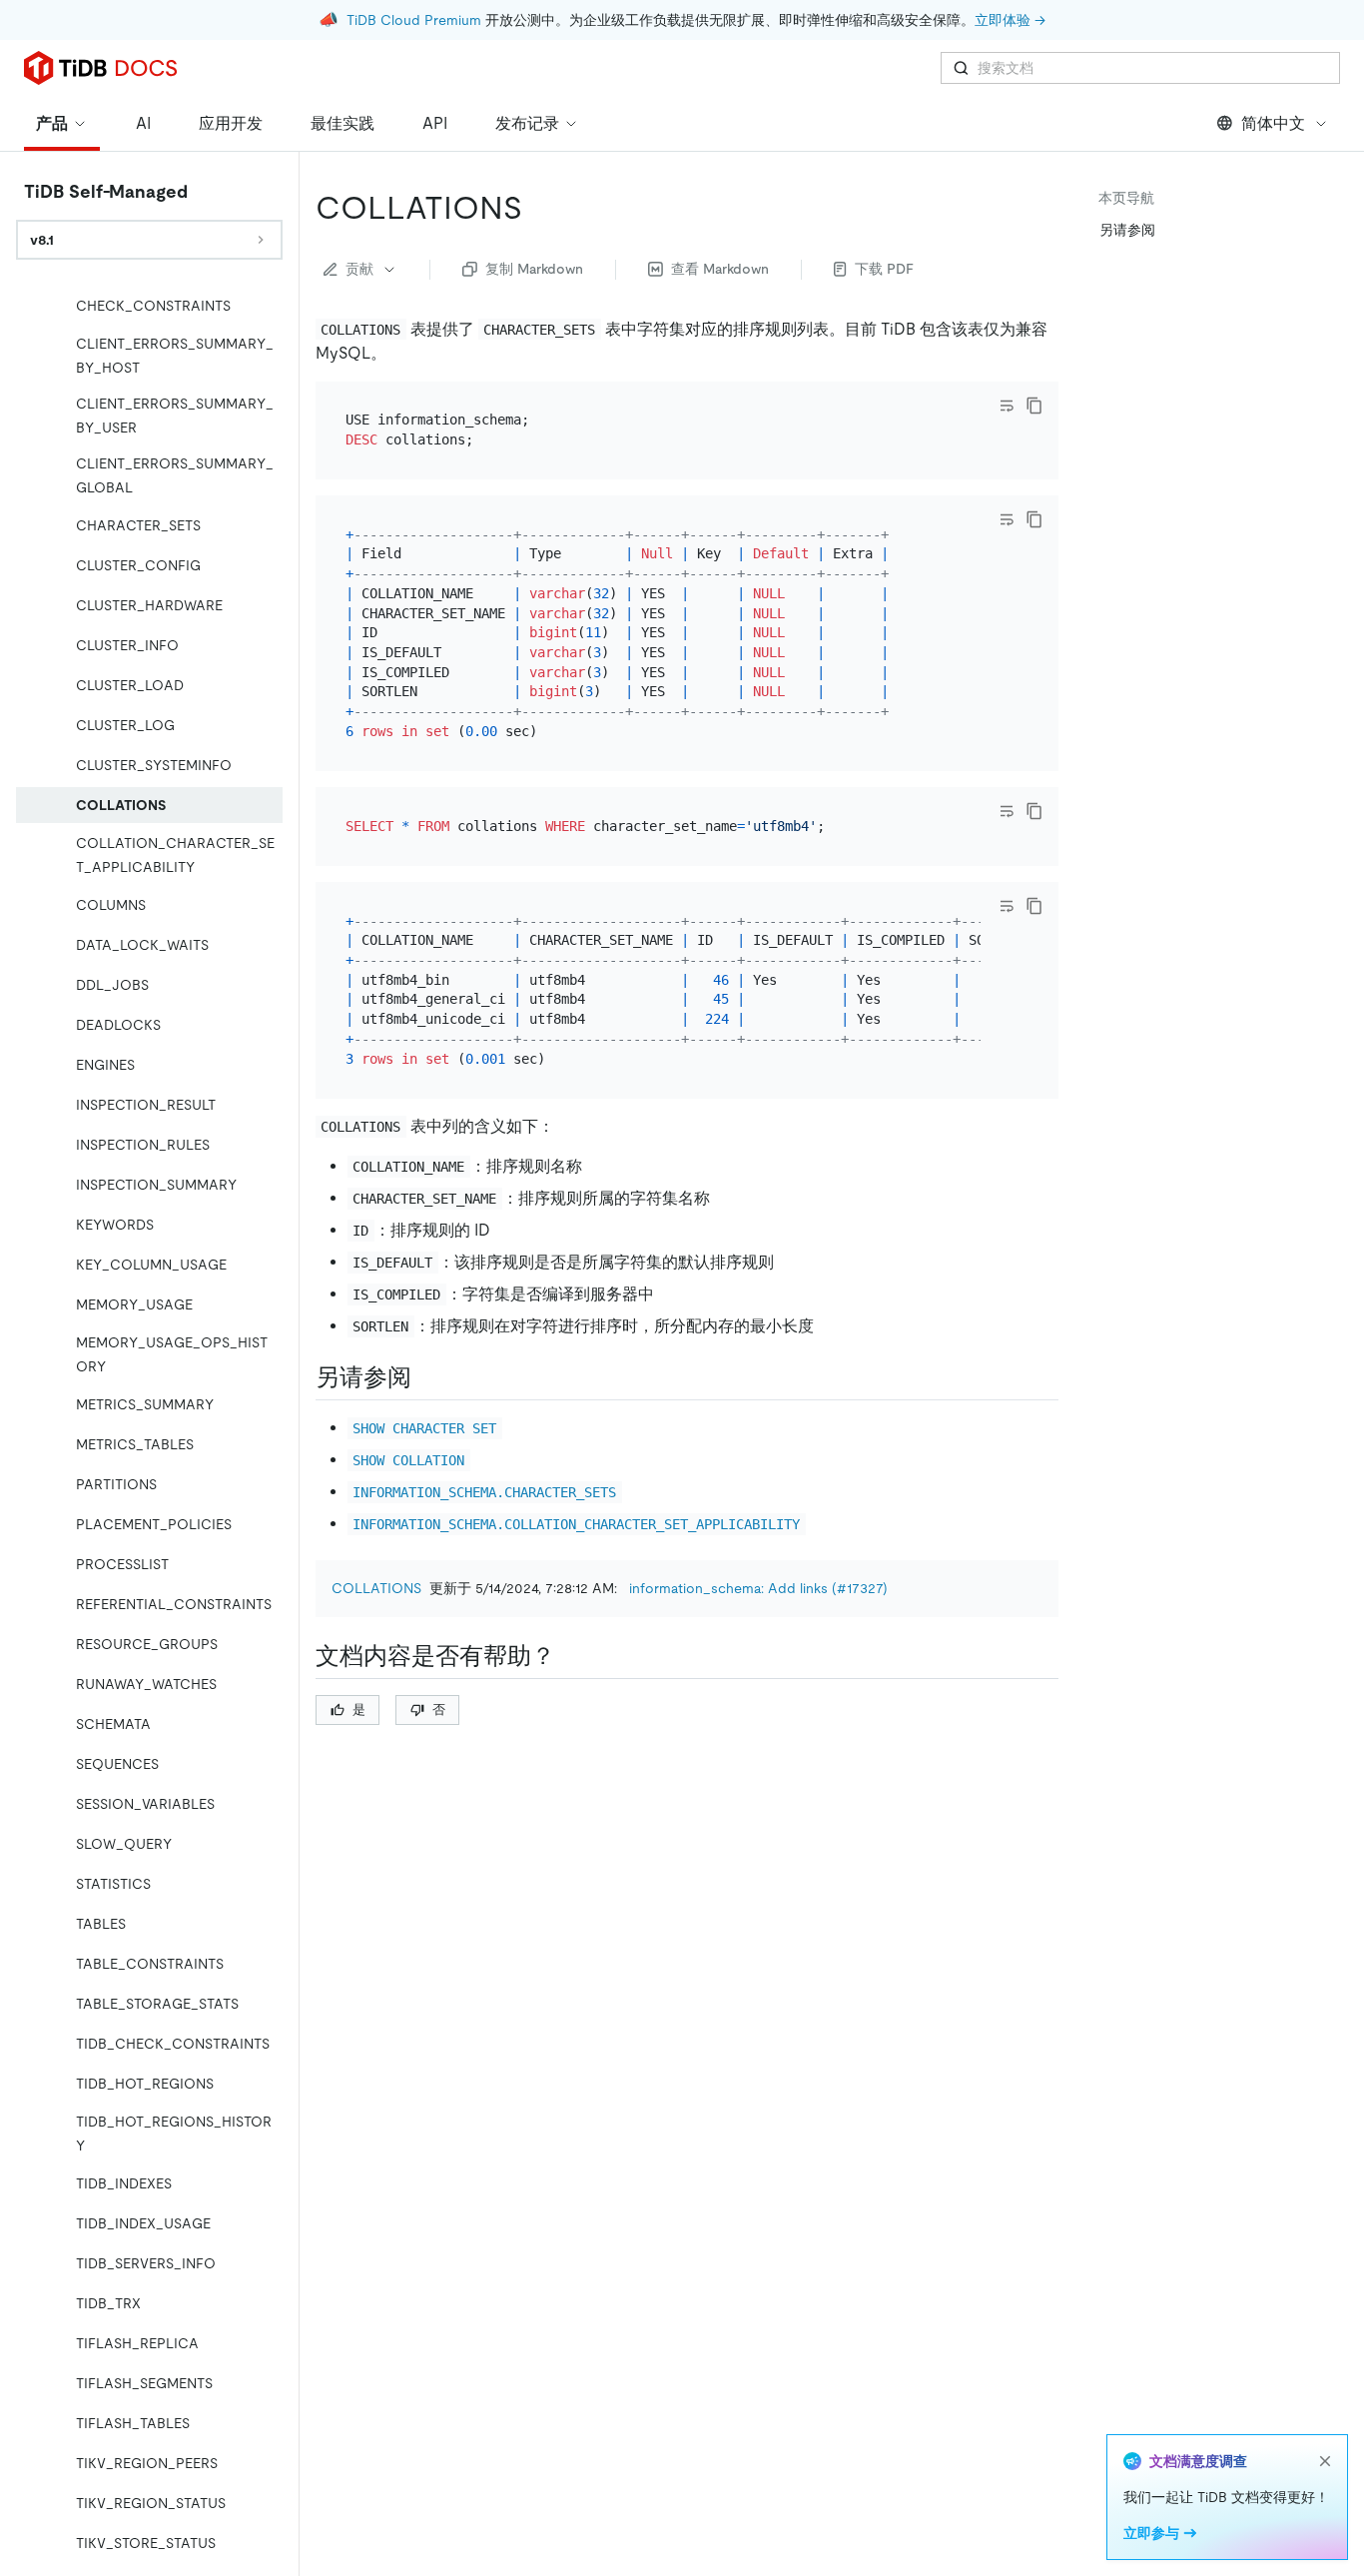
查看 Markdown (720, 269)
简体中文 (1273, 123)
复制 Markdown (534, 269)
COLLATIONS (376, 1588)
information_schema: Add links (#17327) (758, 1588)
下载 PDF (884, 269)
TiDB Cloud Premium (414, 20)
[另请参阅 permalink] (427, 1377)
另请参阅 (1127, 230)
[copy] (1034, 406)
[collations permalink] (538, 208)
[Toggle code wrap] (1007, 406)
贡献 (359, 269)
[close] (1325, 2461)
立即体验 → (1010, 20)
